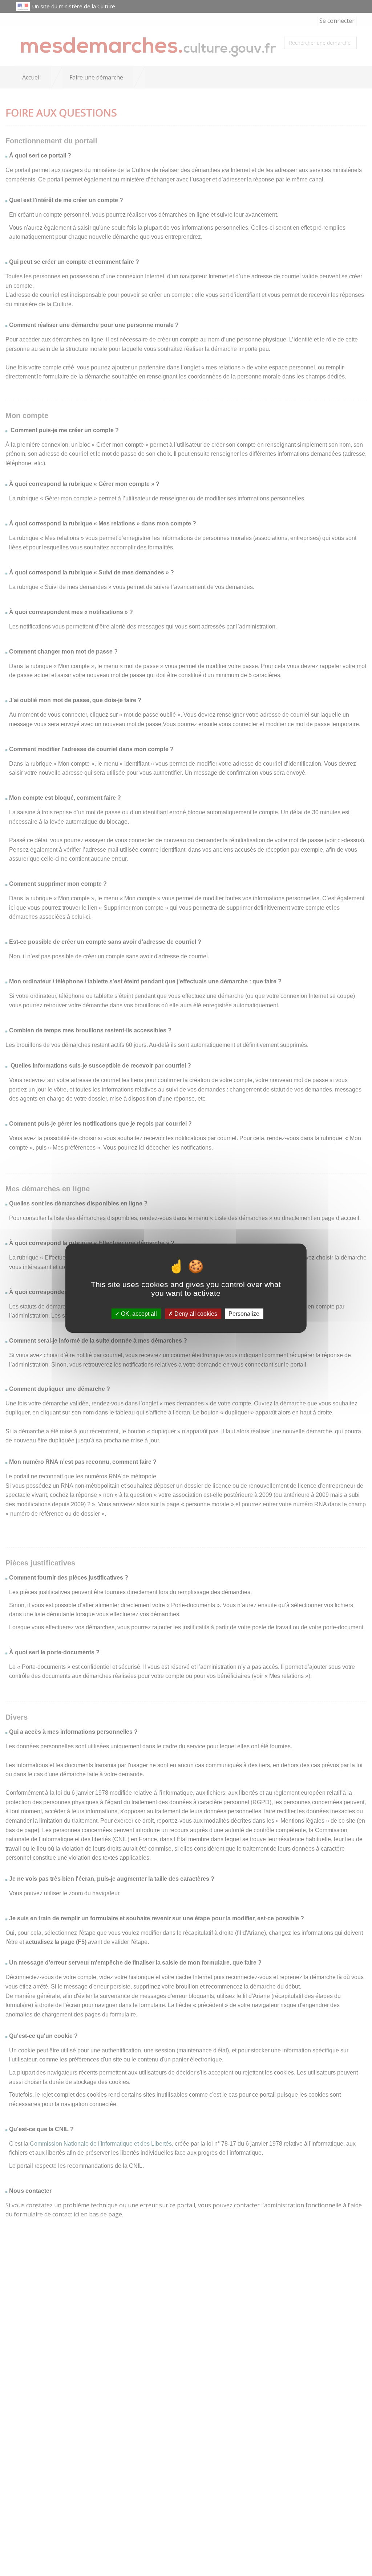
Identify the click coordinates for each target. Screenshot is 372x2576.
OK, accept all (138, 1313)
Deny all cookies (195, 1313)
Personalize (244, 1313)
